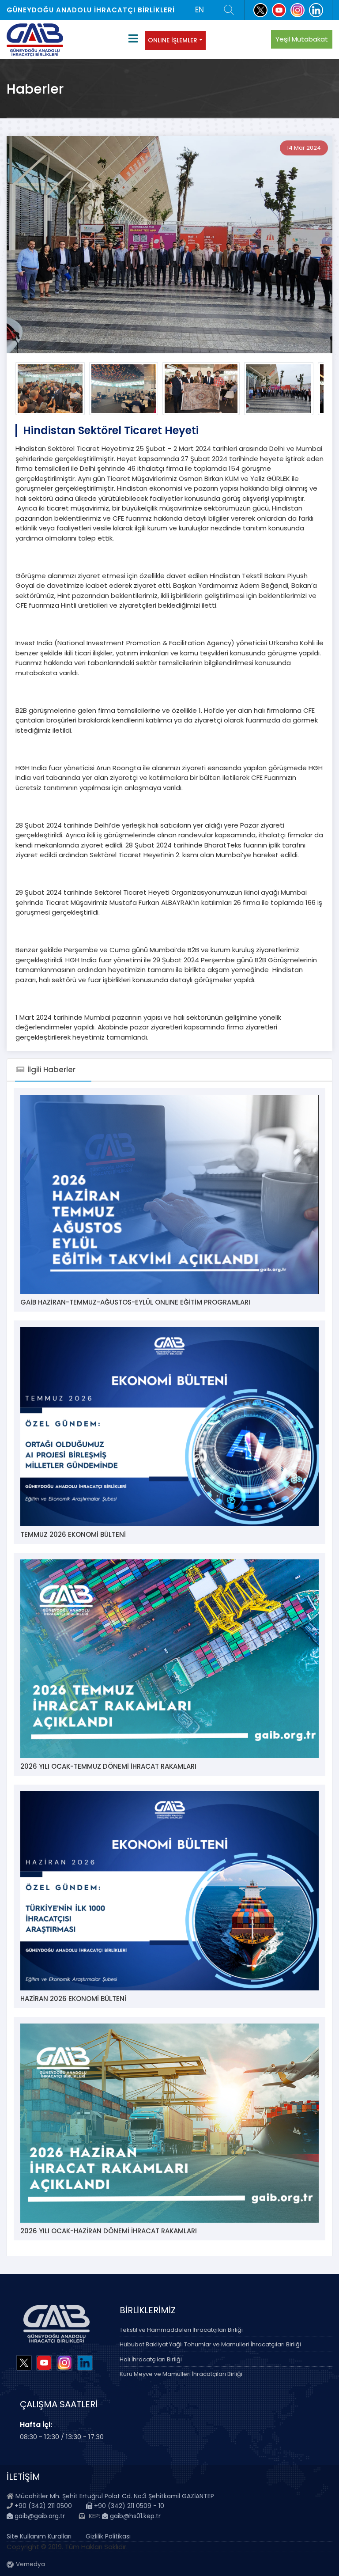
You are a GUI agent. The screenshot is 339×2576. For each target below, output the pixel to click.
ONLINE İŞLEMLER (173, 40)
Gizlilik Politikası (108, 2536)
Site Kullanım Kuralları (39, 2536)
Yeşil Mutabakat (302, 39)
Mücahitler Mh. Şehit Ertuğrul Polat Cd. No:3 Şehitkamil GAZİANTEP (115, 2496)
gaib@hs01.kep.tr (134, 2516)
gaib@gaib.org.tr (39, 2516)
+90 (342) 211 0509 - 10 (128, 2506)
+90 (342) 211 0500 (43, 2506)
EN (200, 10)
